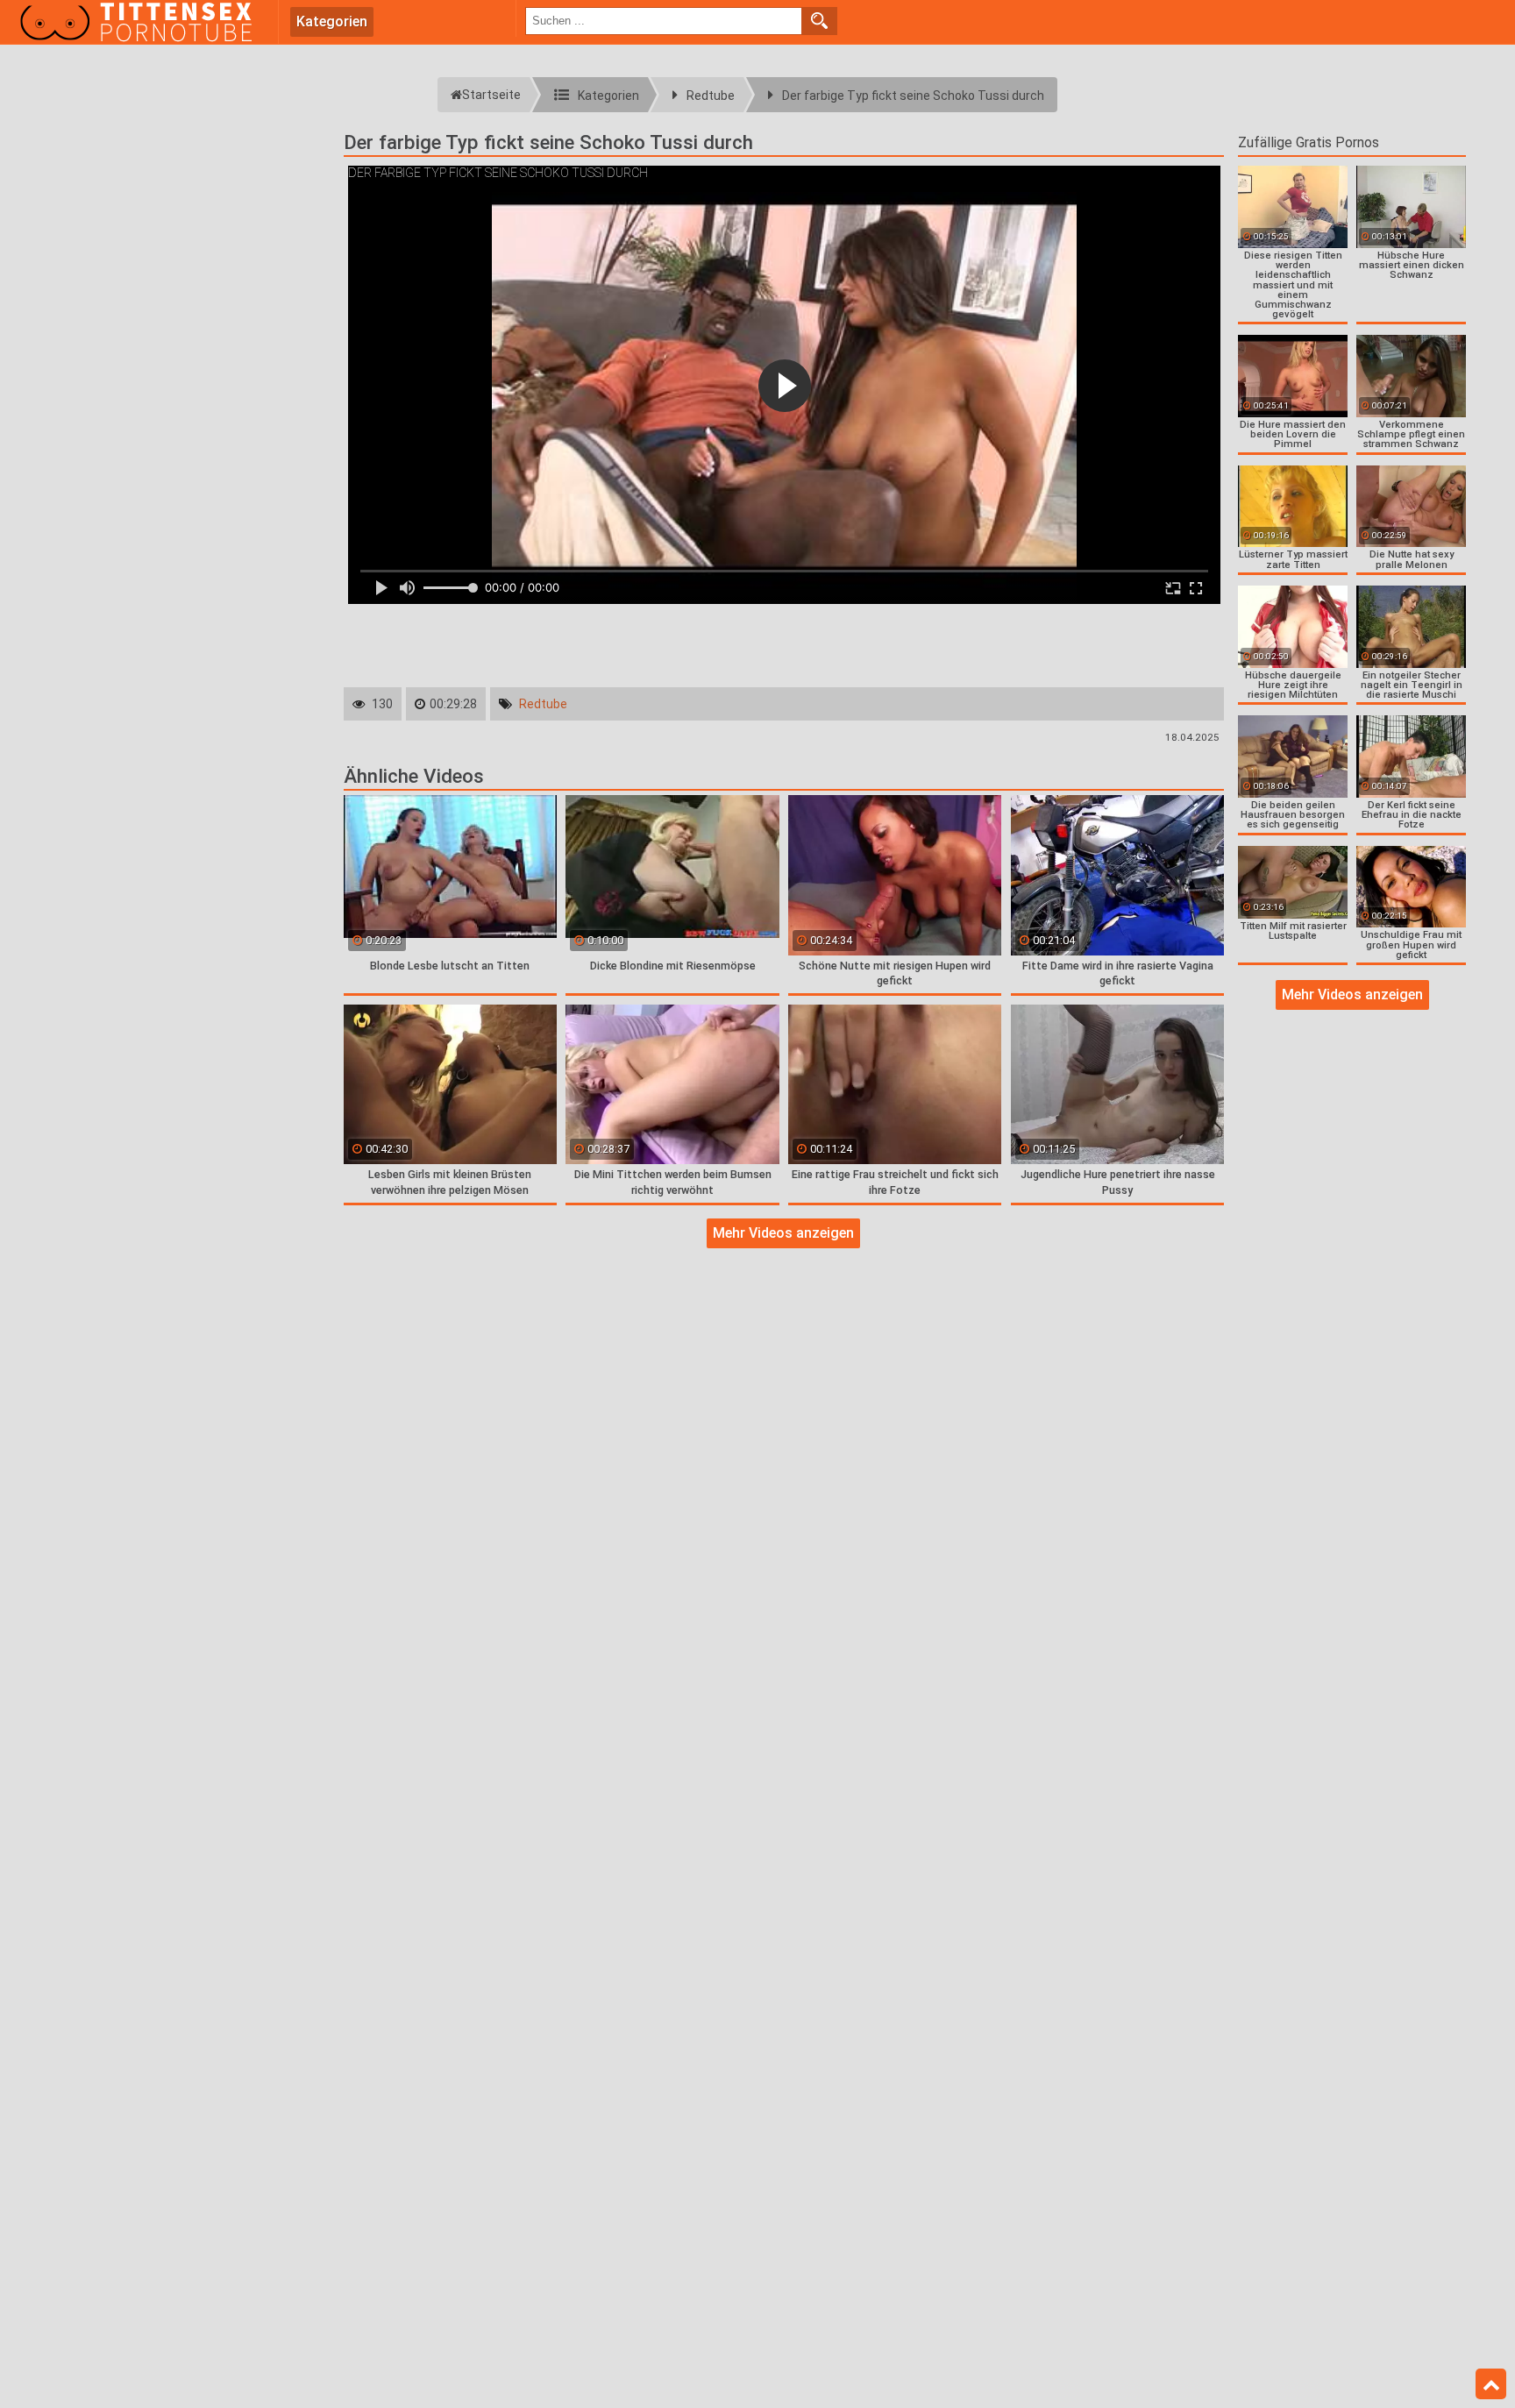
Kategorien (332, 21)
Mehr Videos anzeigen (783, 1233)
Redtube (543, 704)
